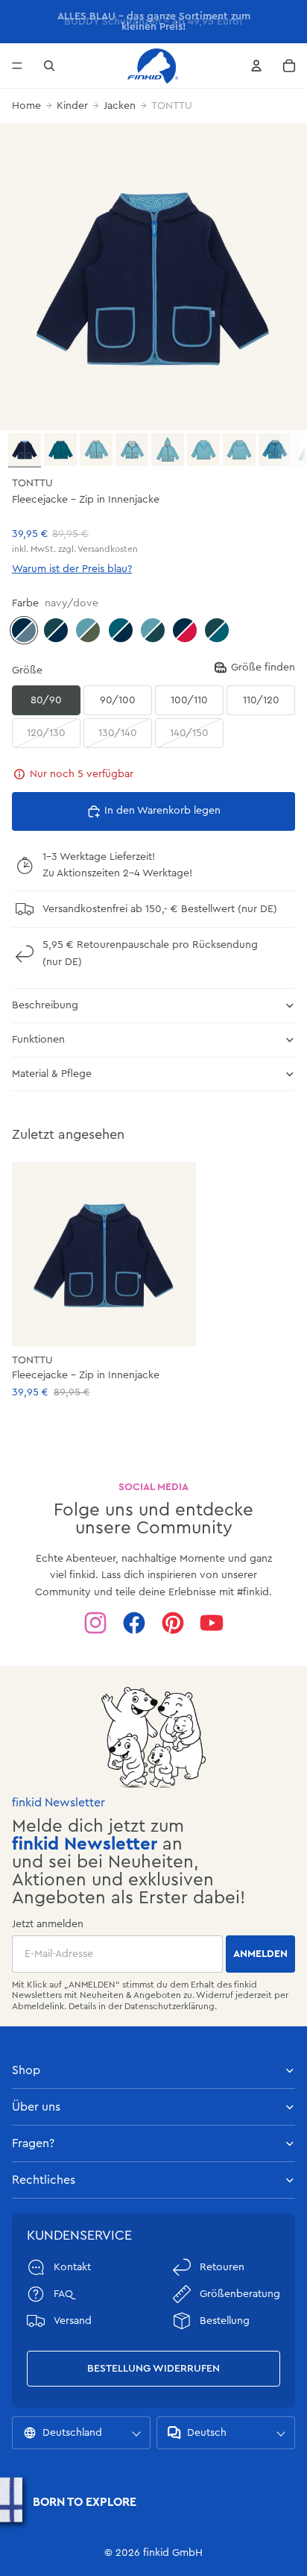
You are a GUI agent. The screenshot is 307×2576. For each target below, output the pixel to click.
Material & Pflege (52, 1074)
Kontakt (72, 2267)
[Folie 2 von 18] (60, 450)
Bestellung (225, 2321)
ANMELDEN (260, 1954)
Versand (73, 2321)
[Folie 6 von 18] (203, 450)
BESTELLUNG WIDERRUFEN (153, 2369)
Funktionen (38, 1040)
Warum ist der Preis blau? (72, 569)
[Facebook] (134, 1623)
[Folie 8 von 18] (275, 450)
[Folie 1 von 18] (25, 450)
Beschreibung (45, 1005)
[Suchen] (49, 66)
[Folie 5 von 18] (168, 450)
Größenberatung (240, 2294)
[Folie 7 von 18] (239, 450)
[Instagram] (95, 1623)
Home (26, 106)
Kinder (72, 106)
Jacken (120, 106)
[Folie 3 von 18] (96, 450)
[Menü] (17, 66)
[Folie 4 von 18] (132, 450)
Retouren (222, 2267)
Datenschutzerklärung (170, 2006)
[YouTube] (212, 1623)
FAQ (63, 2294)
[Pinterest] (173, 1623)
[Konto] (256, 66)
